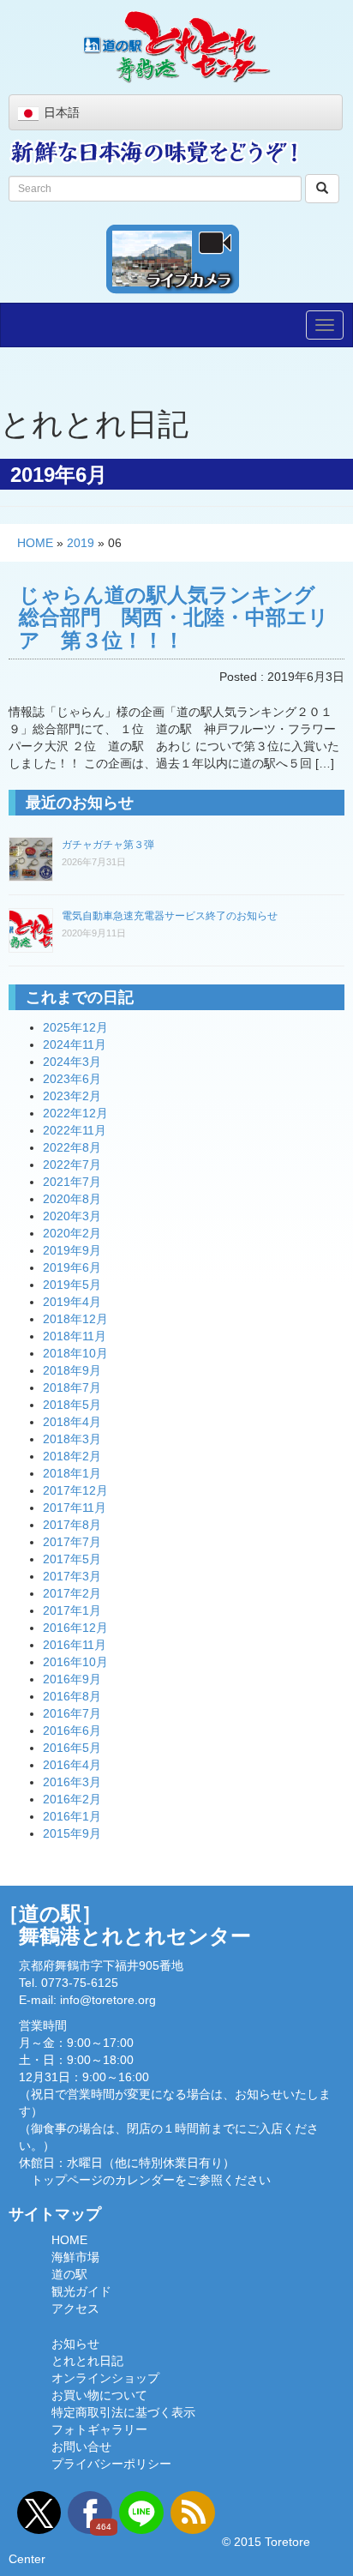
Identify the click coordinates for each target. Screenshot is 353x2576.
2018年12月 (75, 1319)
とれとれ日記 (87, 2361)
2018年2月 (72, 1456)
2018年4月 (72, 1422)
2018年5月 (72, 1405)
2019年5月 (72, 1285)
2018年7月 (72, 1387)
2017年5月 (72, 1559)
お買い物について (99, 2395)
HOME (35, 543)
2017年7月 (72, 1542)
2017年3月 (72, 1576)
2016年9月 (72, 1679)
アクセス (75, 2308)
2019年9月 (72, 1250)
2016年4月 (72, 1765)
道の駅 (69, 2274)
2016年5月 (72, 1748)
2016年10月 (75, 1662)
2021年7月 (72, 1182)
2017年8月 (72, 1525)
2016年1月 (72, 1816)
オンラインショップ (105, 2378)
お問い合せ (81, 2447)
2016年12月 (75, 1628)
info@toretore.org (108, 2000)
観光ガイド (81, 2291)
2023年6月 (72, 1079)
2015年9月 (72, 1833)
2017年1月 (72, 1610)
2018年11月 (75, 1336)
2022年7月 (72, 1165)
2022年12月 (75, 1113)
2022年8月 (72, 1147)
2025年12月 (75, 1027)
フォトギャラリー (99, 2429)
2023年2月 (72, 1096)
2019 (81, 543)
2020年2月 (72, 1233)
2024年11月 (75, 1044)
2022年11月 (75, 1130)
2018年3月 (72, 1439)
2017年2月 (72, 1593)
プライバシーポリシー (111, 2464)
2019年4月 (72, 1302)
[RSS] (193, 2513)
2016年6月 (72, 1730)
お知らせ (75, 2344)
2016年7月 (72, 1713)
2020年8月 (72, 1199)
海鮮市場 (75, 2257)
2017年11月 (75, 1508)
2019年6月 (72, 1267)
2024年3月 (72, 1062)
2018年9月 (72, 1370)
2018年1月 (72, 1473)
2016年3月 (72, 1782)
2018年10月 (75, 1353)
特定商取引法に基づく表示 (123, 2412)
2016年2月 (72, 1799)
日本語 (62, 112)
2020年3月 (72, 1216)
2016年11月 (75, 1645)
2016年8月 (72, 1696)
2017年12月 (75, 1490)
